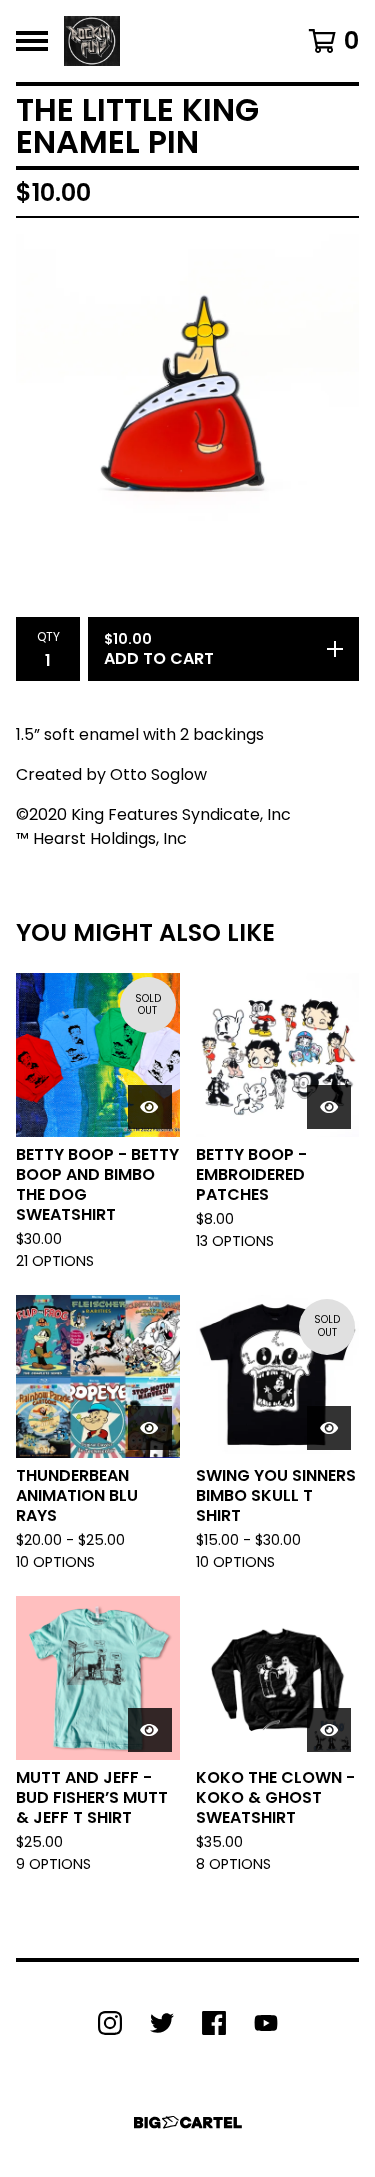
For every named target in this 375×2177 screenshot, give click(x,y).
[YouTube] (266, 2023)
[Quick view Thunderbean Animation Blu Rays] (150, 1428)
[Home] (92, 41)
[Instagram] (110, 2023)
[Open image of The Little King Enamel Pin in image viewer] (187, 405)
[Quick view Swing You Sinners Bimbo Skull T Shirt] (329, 1428)
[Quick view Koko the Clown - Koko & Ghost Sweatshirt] (329, 1730)
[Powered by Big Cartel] (188, 2122)
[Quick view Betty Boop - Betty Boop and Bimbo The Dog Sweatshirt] (150, 1107)
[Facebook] (214, 2023)
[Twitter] (162, 2023)
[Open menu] (32, 41)
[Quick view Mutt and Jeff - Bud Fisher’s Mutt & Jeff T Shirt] (150, 1730)
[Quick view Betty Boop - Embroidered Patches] (329, 1107)
